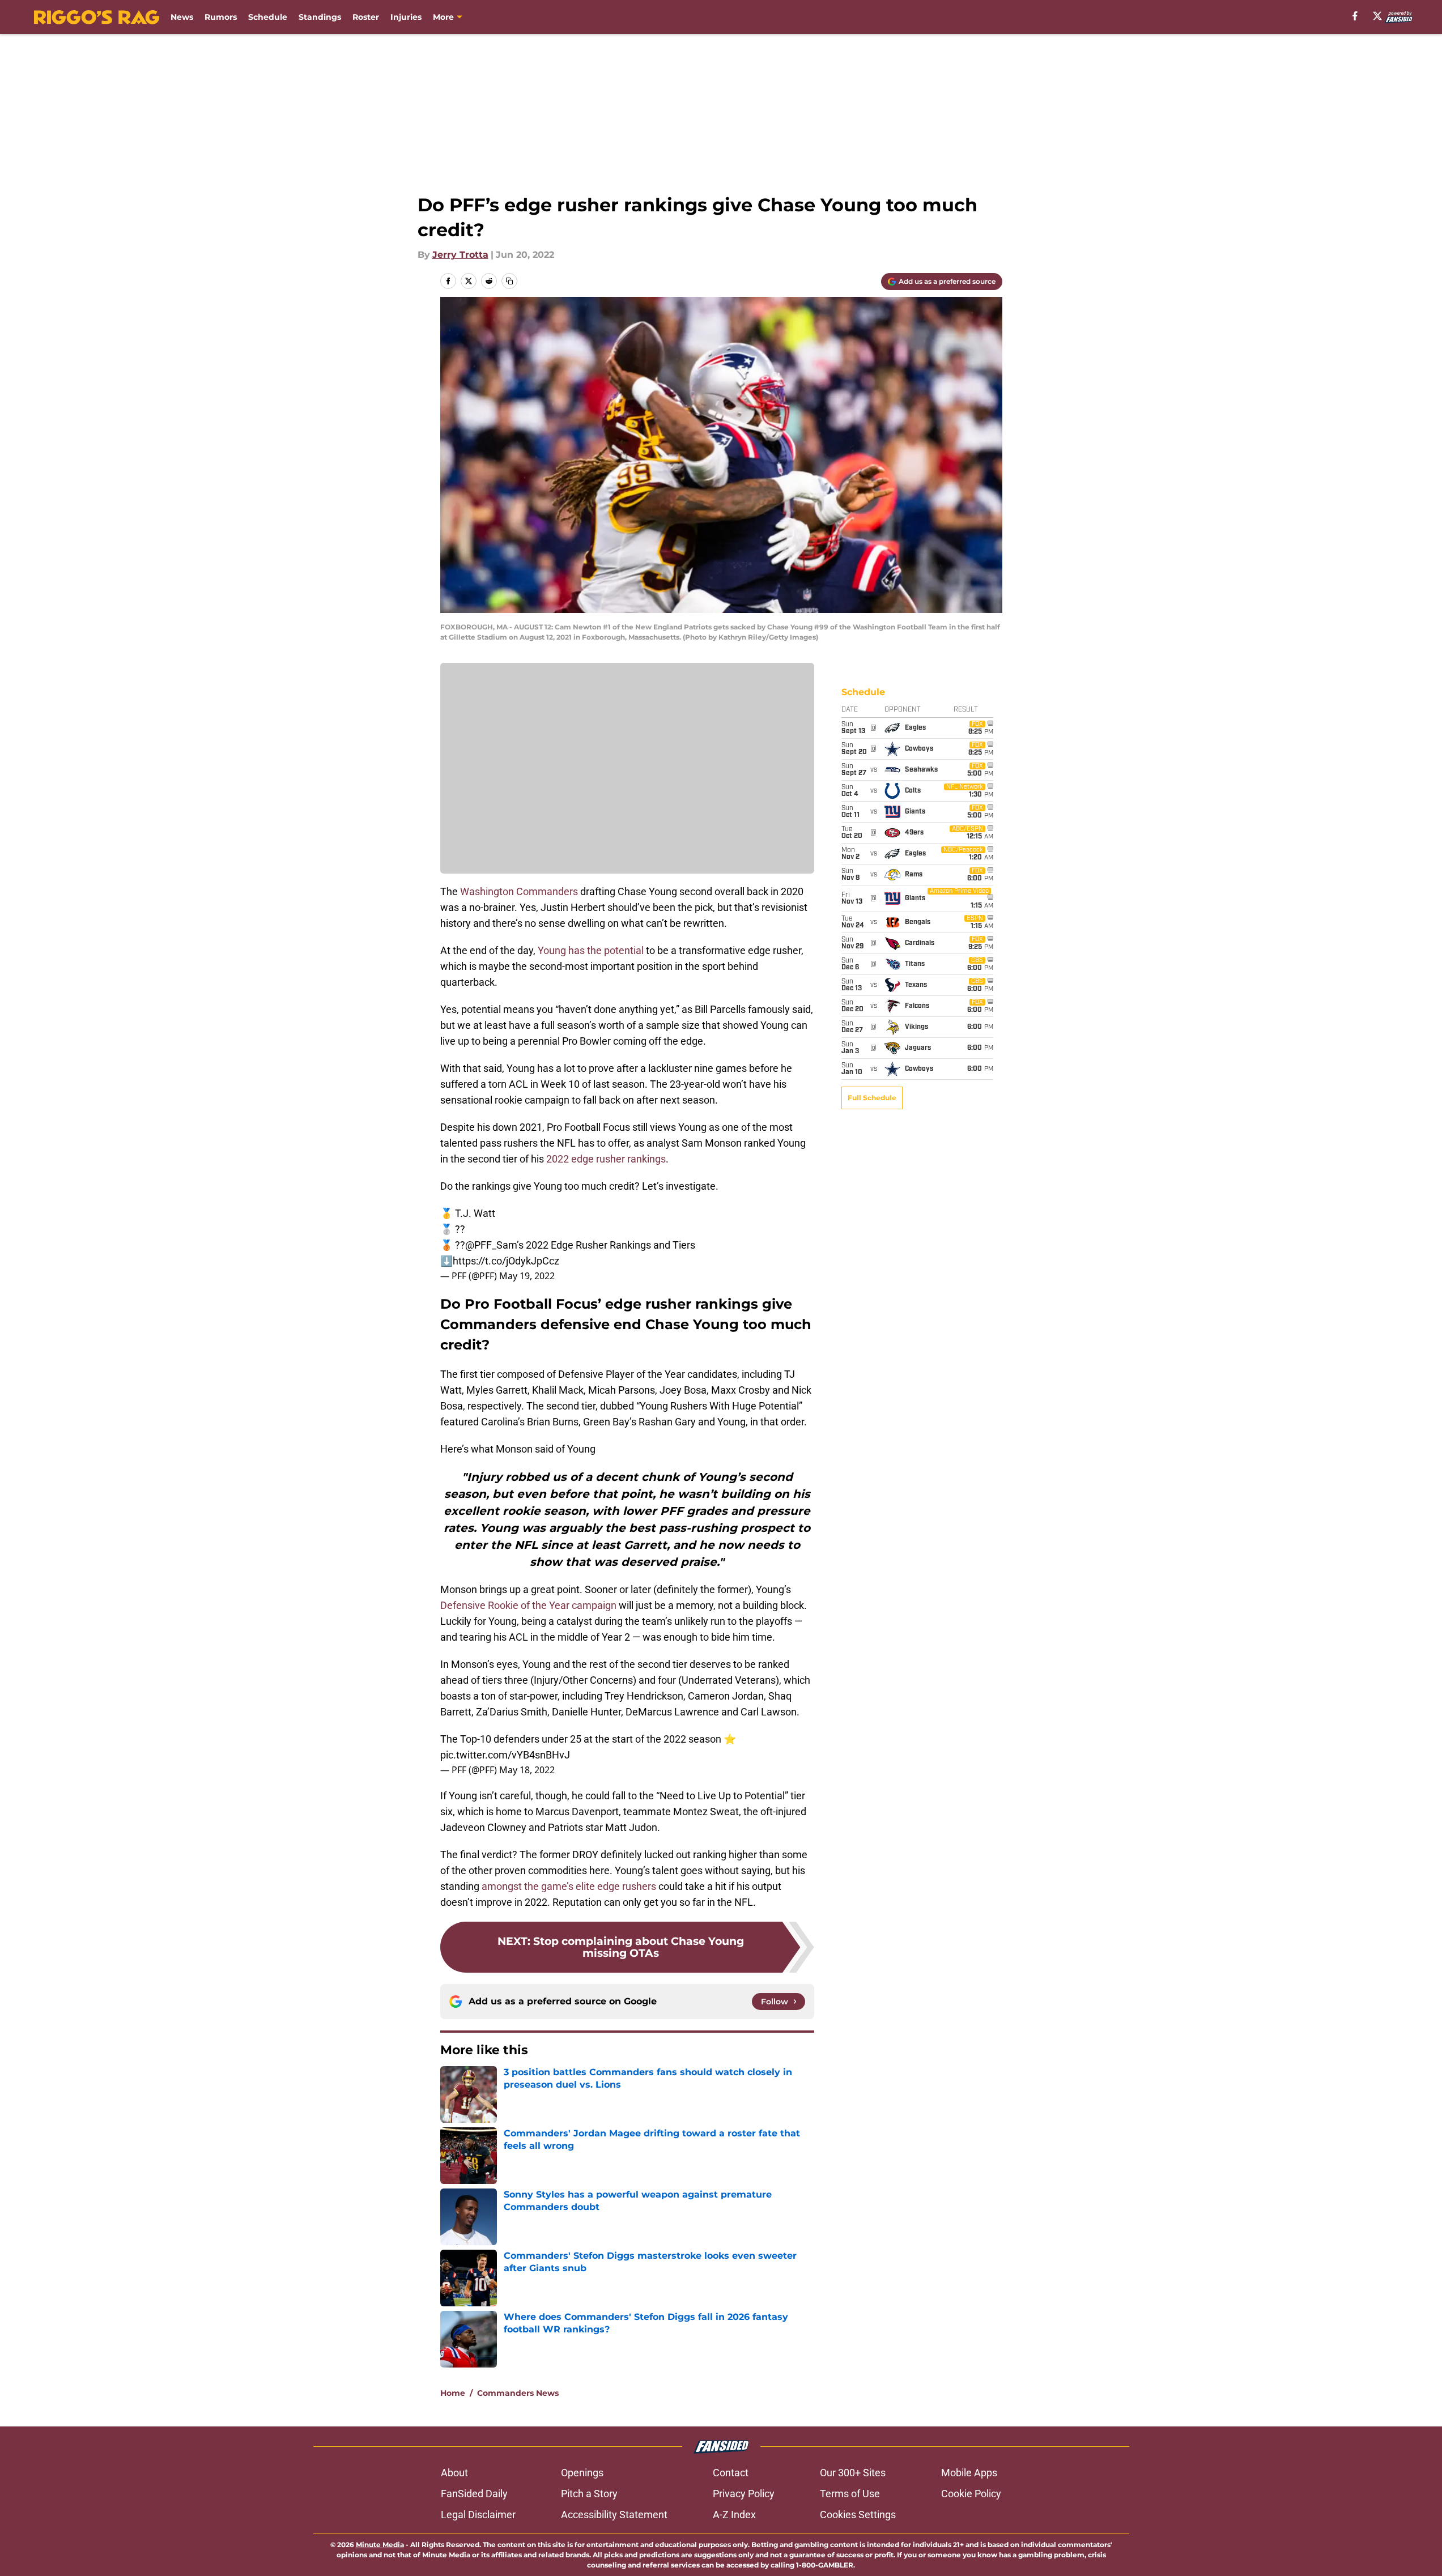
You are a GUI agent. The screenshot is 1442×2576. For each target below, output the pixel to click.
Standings (320, 17)
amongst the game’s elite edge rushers (569, 1886)
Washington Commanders (519, 891)
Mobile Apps (969, 2473)
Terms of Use (850, 2494)
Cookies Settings (858, 2515)
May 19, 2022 (527, 1276)
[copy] (509, 281)
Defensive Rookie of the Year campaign (528, 1605)
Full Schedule (872, 1098)
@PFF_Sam (491, 1245)
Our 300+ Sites (853, 2473)
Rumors (221, 17)
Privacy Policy (744, 2494)
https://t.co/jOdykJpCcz (506, 1261)
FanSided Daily (474, 2494)
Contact (731, 2473)
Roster (366, 17)
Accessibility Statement (614, 2515)
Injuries (406, 17)
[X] (1377, 16)
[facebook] (1355, 16)
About (454, 2473)
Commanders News (518, 2393)
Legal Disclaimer (478, 2515)
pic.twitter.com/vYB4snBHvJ (505, 1755)
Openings (582, 2473)
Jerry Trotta (460, 255)
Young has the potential (591, 950)
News (182, 17)
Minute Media (380, 2545)
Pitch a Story (589, 2494)
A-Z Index (734, 2515)
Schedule (268, 17)
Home (453, 2393)
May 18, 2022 (527, 1770)
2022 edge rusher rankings (606, 1159)
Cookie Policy (971, 2494)
